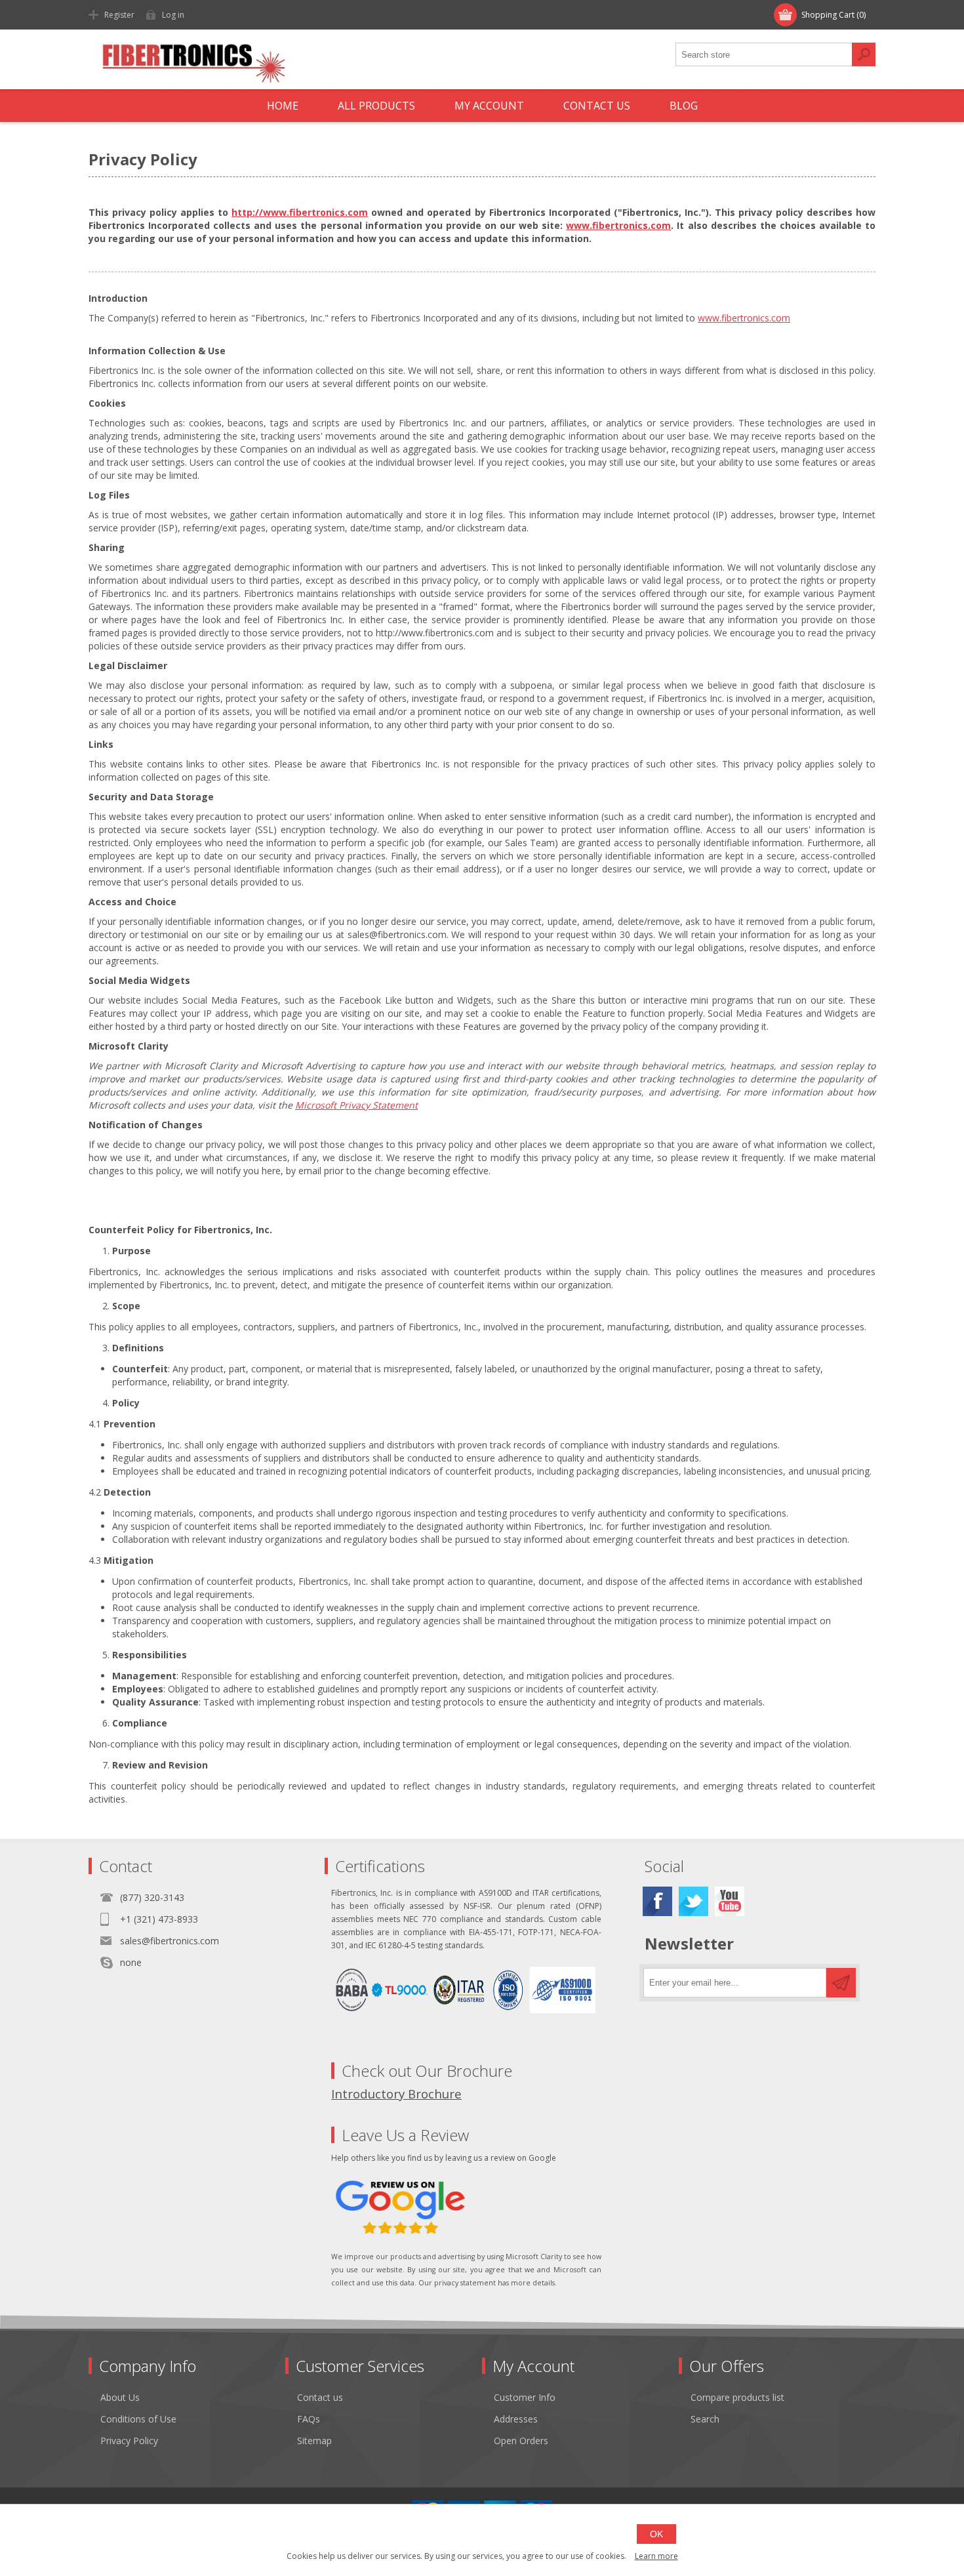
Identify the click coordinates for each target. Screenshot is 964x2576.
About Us (120, 2397)
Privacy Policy (129, 2441)
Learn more (656, 2556)
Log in (173, 15)
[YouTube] (730, 1901)
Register (119, 15)
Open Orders (521, 2441)
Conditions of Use (138, 2419)
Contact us (320, 2397)
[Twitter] (693, 1901)
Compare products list (737, 2397)
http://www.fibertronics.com (300, 212)
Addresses (516, 2419)
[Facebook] (657, 1901)
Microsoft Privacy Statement (356, 1105)
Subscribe (841, 1983)
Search (864, 54)
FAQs (309, 2419)
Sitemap (314, 2441)
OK (656, 2534)
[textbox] (764, 54)
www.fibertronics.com (618, 225)
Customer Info (525, 2397)
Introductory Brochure (396, 2094)
